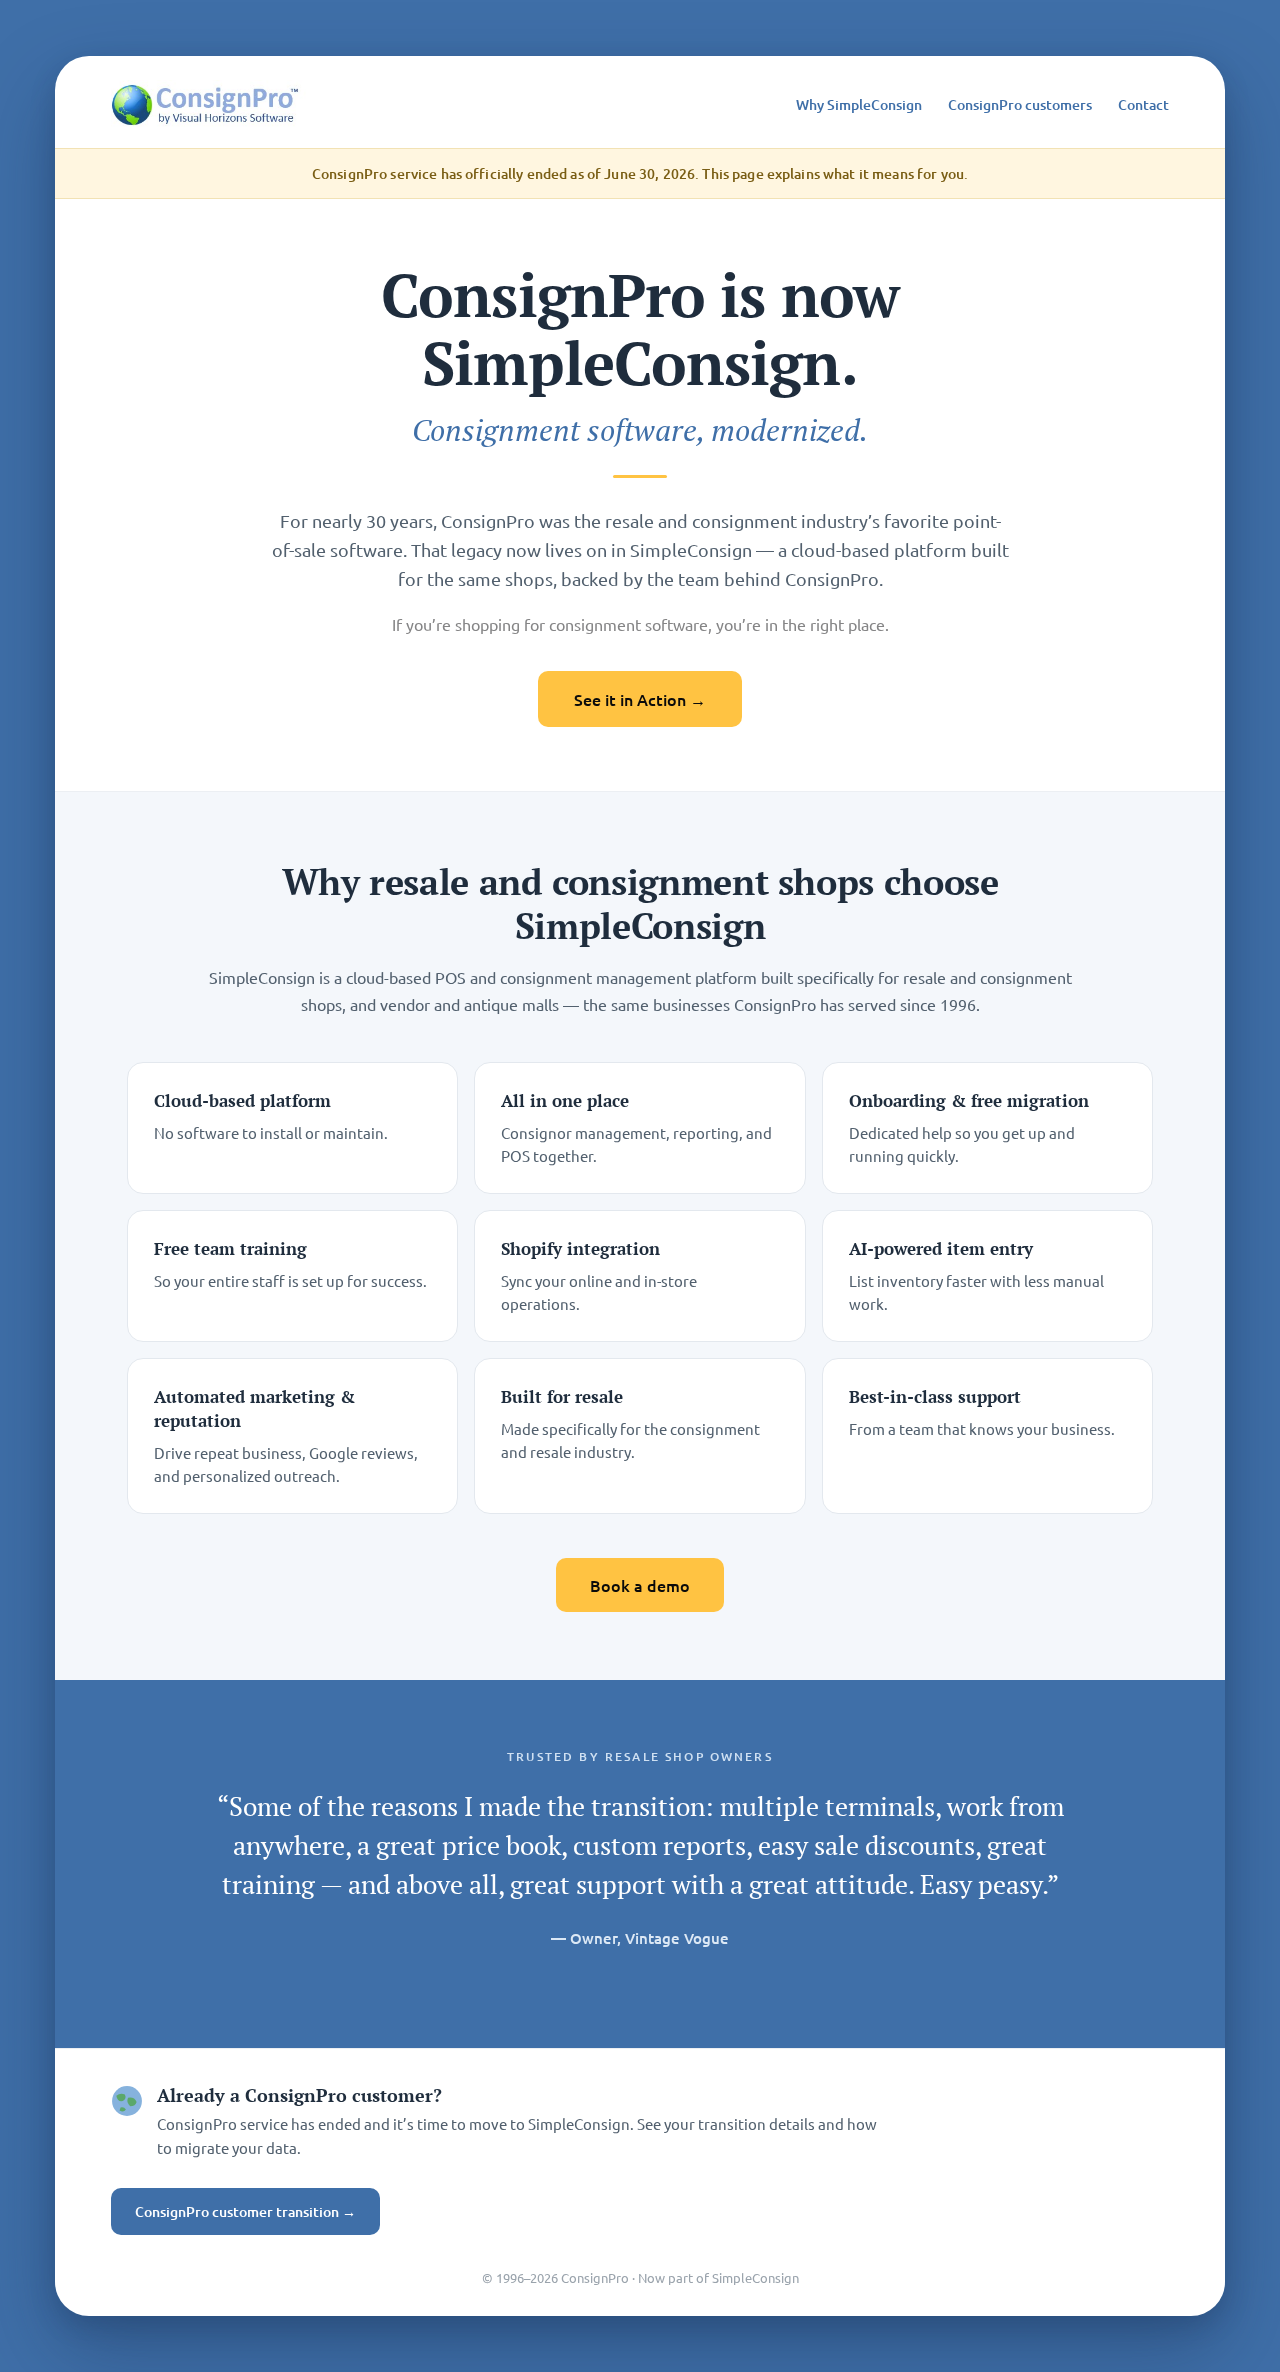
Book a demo (640, 1585)
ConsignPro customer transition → (245, 2211)
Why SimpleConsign (859, 104)
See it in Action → (640, 699)
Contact (1143, 104)
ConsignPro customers (1020, 104)
